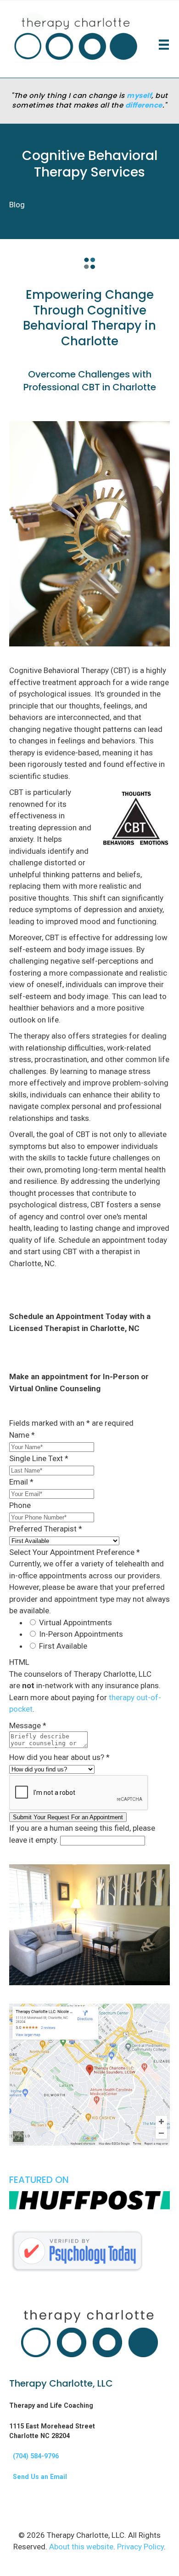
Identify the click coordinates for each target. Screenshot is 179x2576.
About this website (81, 2547)
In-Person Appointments (81, 1634)
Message (28, 1725)
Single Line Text (39, 1458)
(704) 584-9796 (34, 2456)
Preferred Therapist (46, 1529)
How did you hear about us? (59, 1757)
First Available (63, 1646)
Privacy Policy (140, 2547)
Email (21, 1482)
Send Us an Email (38, 2477)
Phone (20, 1505)
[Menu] (164, 45)
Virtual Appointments (76, 1622)
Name (22, 1435)
